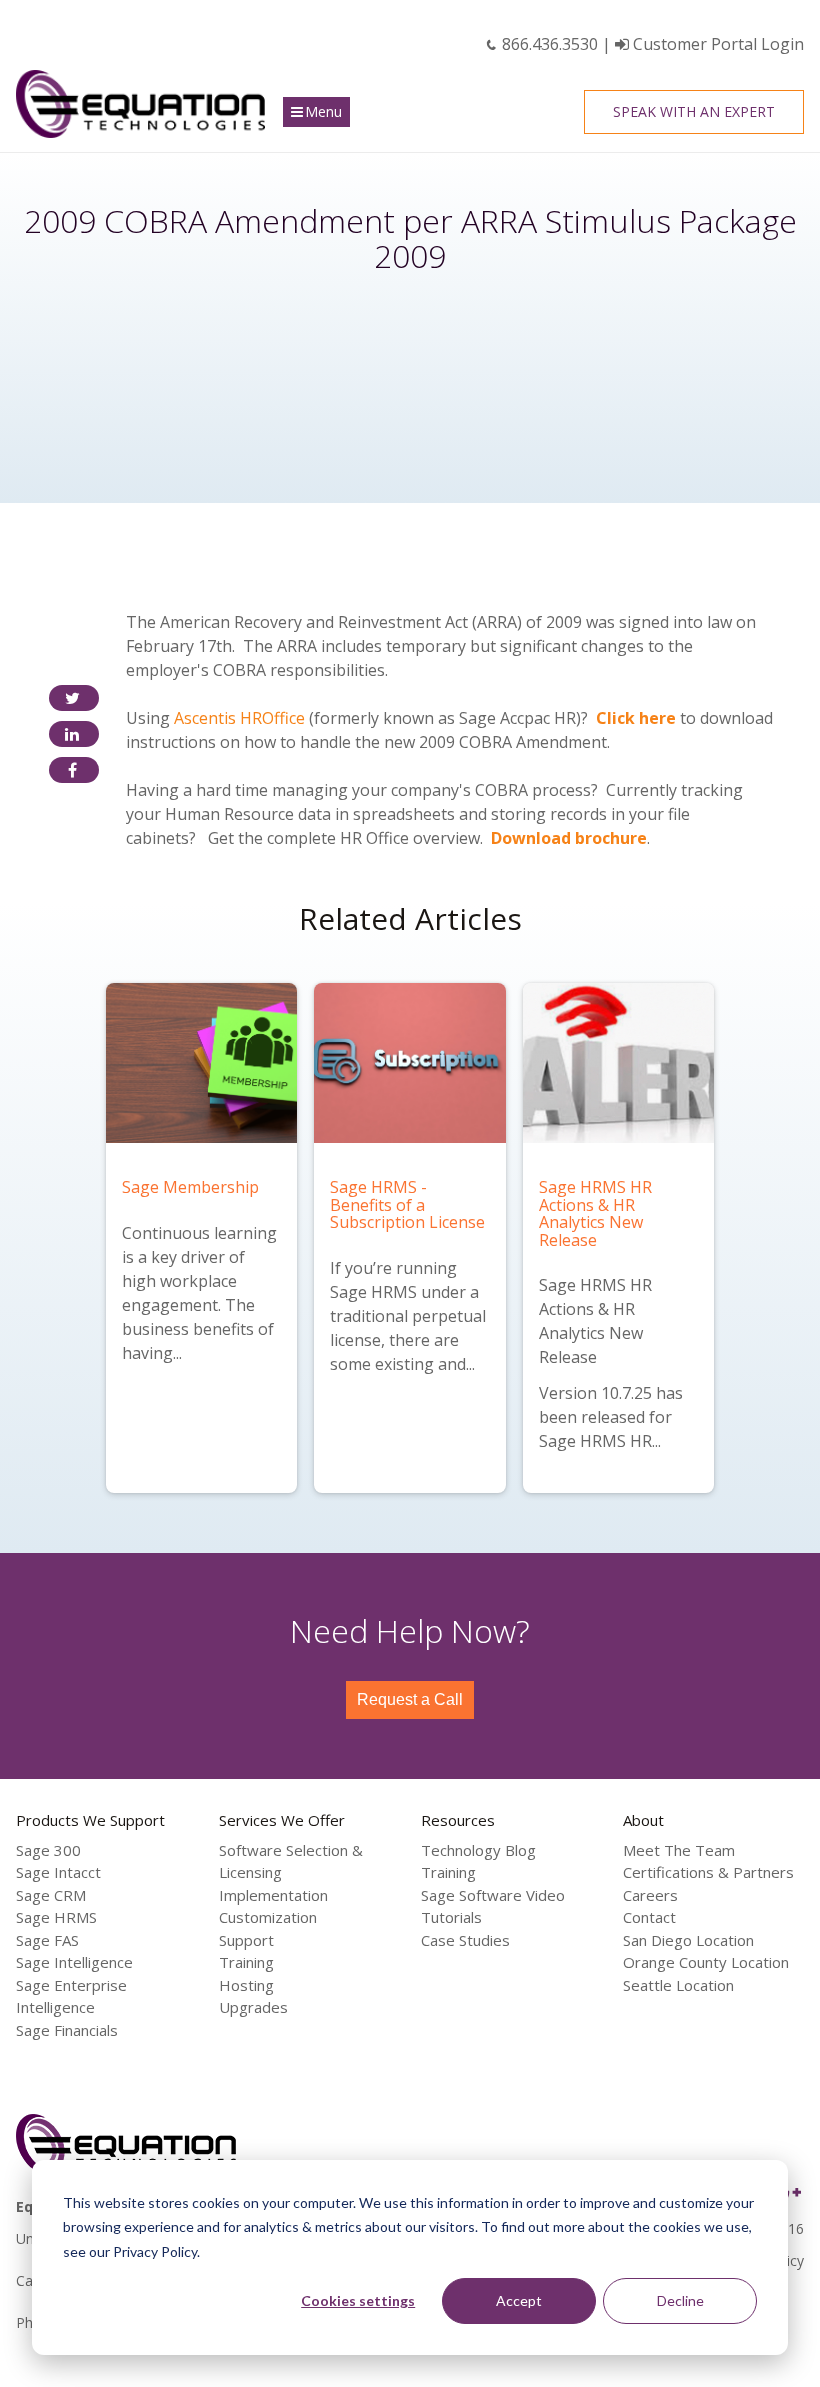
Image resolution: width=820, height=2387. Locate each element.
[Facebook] (74, 770)
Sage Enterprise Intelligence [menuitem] (71, 1996)
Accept (519, 2300)
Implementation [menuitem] (273, 1895)
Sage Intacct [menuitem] (58, 1872)
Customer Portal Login (716, 44)
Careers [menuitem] (650, 1895)
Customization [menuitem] (268, 1917)
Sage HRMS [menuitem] (56, 1917)
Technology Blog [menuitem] (478, 1850)
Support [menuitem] (246, 1940)
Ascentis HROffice (239, 718)
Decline (680, 2300)
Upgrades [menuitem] (253, 2007)
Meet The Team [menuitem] (679, 1850)
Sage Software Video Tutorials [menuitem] (493, 1906)
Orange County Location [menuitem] (706, 1962)
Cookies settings (358, 2300)
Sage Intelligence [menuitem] (74, 1962)
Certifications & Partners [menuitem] (708, 1872)
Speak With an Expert (694, 111)
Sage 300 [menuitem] (48, 1850)
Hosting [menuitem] (246, 1985)
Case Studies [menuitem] (465, 1940)
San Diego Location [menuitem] (688, 1940)
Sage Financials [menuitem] (67, 2030)
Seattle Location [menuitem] (678, 1985)
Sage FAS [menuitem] (47, 1940)
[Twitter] (74, 698)
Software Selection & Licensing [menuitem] (291, 1861)
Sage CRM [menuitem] (51, 1895)
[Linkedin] (74, 734)
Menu (323, 111)
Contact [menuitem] (649, 1917)
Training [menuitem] (246, 1962)
